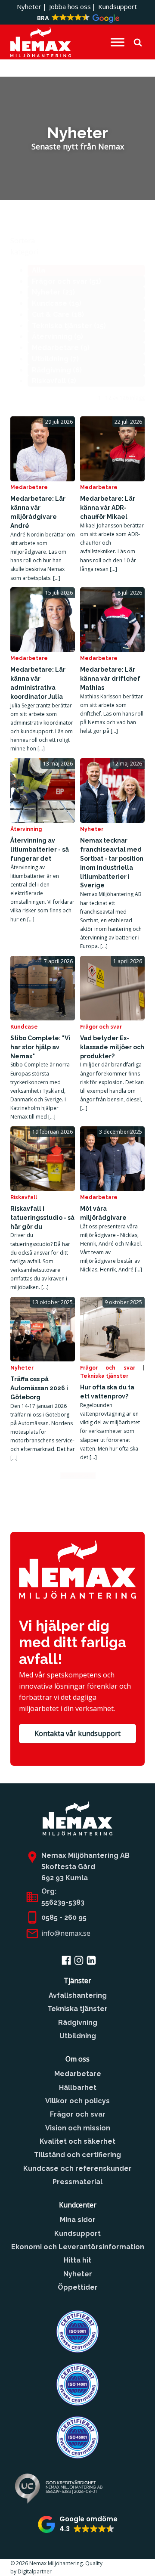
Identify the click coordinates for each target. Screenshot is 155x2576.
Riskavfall (24, 1197)
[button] (77, 19)
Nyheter (29, 6)
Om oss (77, 2059)
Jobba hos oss (70, 6)
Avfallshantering (78, 1995)
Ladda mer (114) (78, 1476)
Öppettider (78, 2287)
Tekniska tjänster (104, 1376)
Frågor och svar (101, 1027)
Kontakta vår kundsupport (77, 1733)
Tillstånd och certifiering (77, 2155)
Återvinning (26, 829)
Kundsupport (118, 6)
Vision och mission (78, 2128)
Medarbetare (29, 487)
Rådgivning (78, 2023)
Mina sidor (78, 2220)
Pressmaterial (77, 2182)
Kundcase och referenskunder (77, 2168)
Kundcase (24, 1027)
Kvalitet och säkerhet (77, 2141)
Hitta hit (77, 2260)
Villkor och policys (77, 2101)
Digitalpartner (36, 2571)
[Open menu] (118, 42)
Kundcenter (78, 2205)
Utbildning (78, 2036)
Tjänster (77, 1981)
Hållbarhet (78, 2088)
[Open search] (138, 42)
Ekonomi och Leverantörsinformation (78, 2247)
